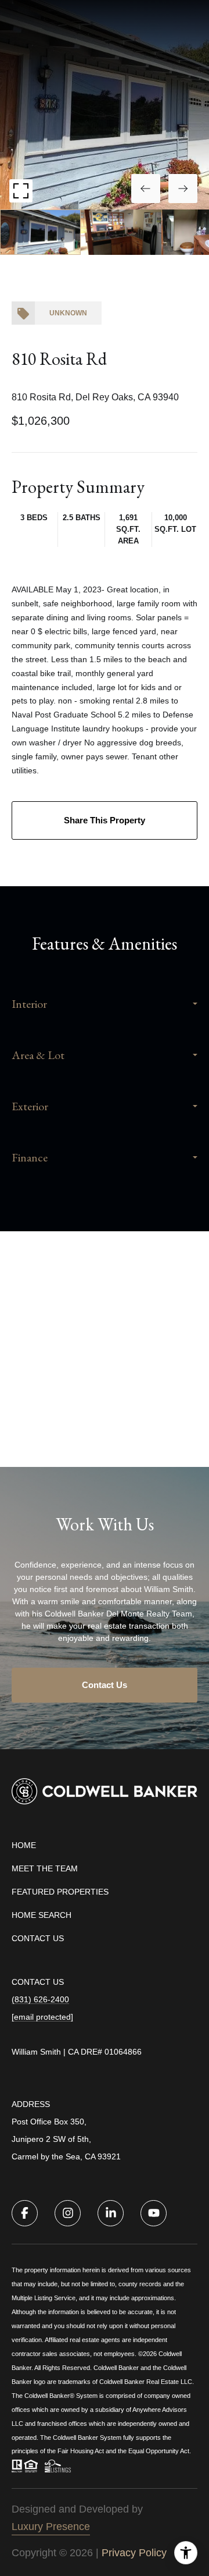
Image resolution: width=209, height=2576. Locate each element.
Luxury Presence (51, 2527)
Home (24, 1845)
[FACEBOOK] (25, 2213)
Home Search (42, 1915)
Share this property (105, 820)
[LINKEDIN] (111, 2213)
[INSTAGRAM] (68, 2213)
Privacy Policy (134, 2553)
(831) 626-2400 (40, 1999)
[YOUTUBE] (154, 2213)
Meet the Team (45, 1868)
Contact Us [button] (105, 1685)
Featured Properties (60, 1892)
